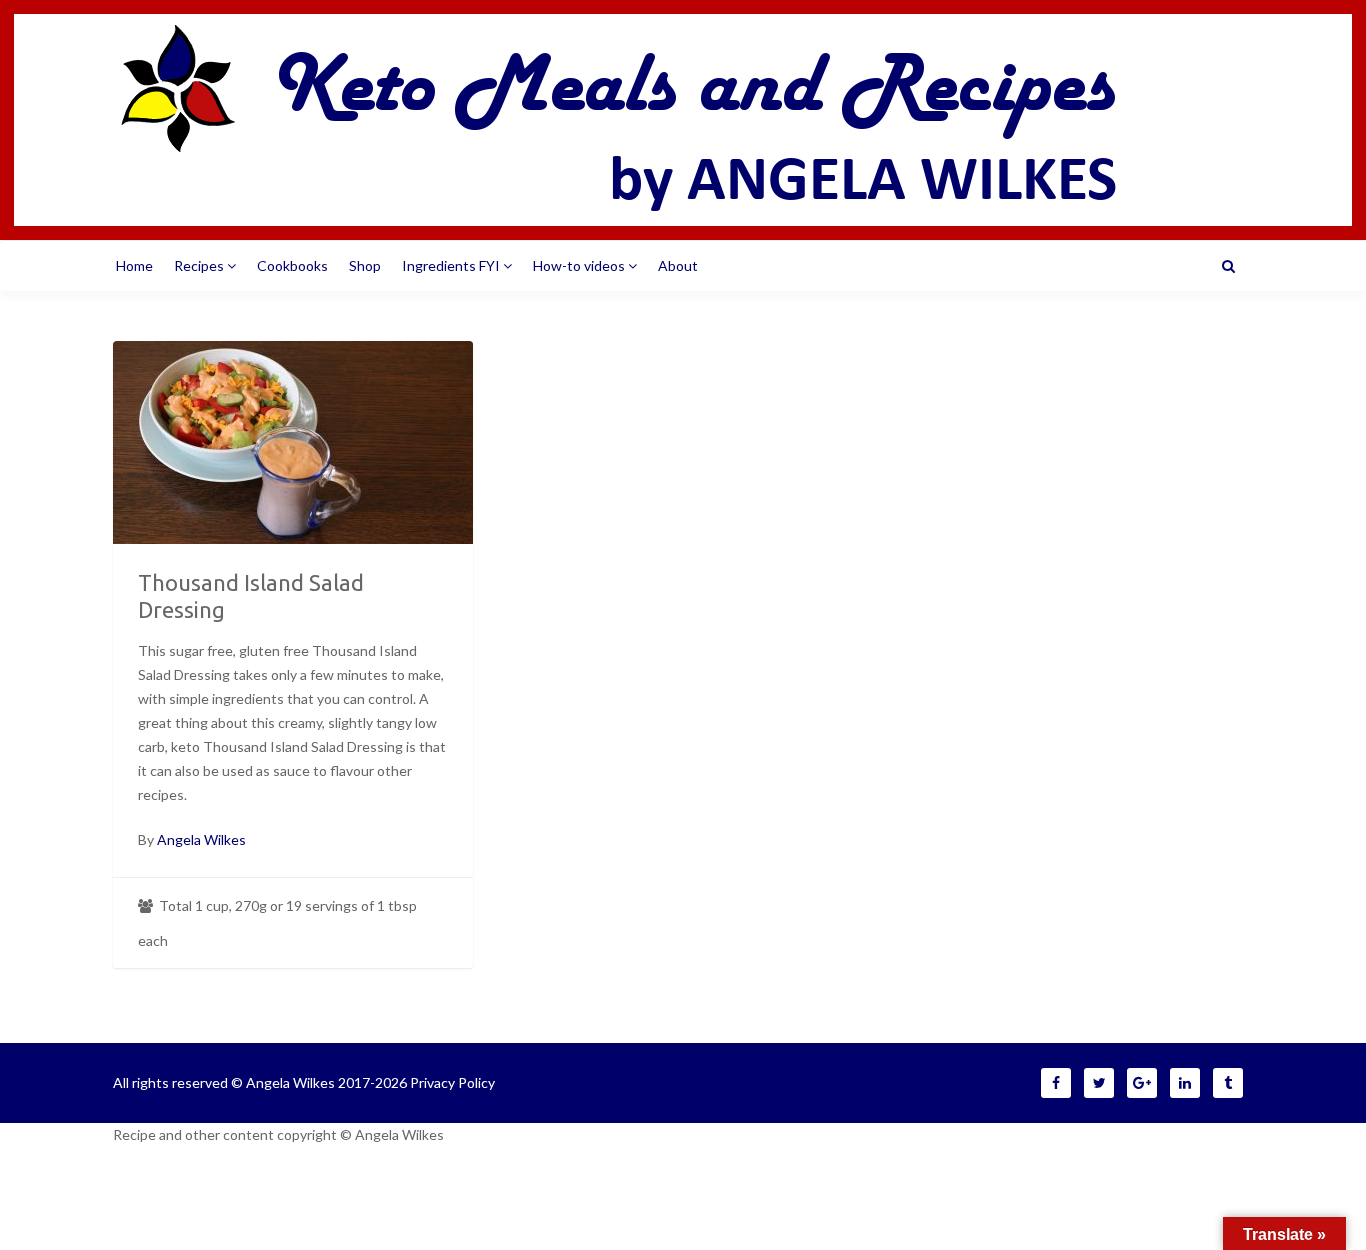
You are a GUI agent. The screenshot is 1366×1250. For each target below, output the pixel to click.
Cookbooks (292, 265)
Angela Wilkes (201, 839)
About (678, 265)
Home (134, 265)
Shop (365, 265)
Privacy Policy (452, 1082)
